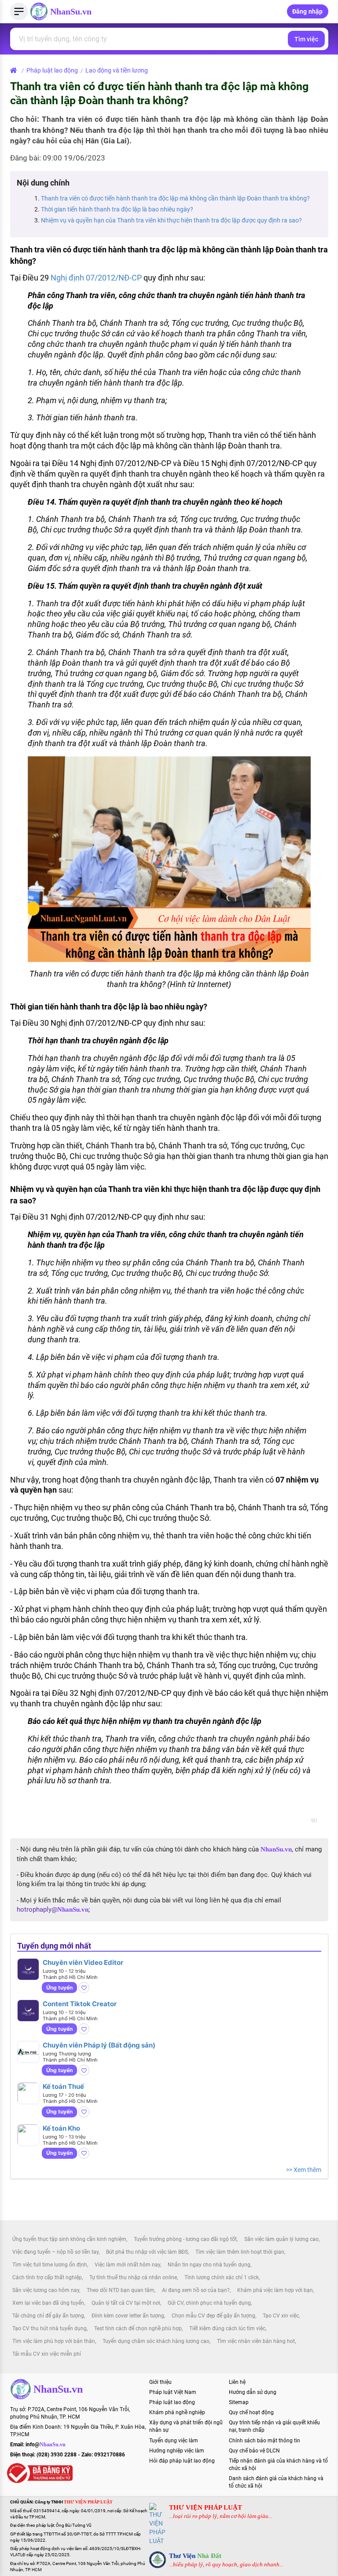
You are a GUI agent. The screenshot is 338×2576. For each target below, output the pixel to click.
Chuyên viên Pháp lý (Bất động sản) (99, 2045)
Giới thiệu (160, 2382)
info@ (46, 2445)
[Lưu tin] (84, 1988)
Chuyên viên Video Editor (83, 1962)
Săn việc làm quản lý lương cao (281, 2239)
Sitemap (239, 2402)
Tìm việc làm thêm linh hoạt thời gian (240, 2252)
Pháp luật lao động (52, 70)
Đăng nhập (308, 11)
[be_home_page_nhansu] (15, 70)
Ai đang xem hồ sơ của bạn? (196, 2290)
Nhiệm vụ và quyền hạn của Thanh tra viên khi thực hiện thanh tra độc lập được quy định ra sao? (171, 220)
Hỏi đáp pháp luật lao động (182, 2461)
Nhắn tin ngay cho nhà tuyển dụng (209, 2265)
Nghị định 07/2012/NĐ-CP (96, 278)
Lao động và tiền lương (117, 70)
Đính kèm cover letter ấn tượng (128, 2316)
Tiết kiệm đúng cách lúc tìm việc (227, 2328)
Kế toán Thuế (63, 2086)
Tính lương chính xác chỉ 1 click (222, 2277)
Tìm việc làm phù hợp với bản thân (54, 2341)
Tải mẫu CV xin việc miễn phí (47, 2354)
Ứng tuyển (59, 1988)
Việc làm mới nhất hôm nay (127, 2265)
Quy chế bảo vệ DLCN (254, 2451)
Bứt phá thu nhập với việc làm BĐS (147, 2252)
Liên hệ (237, 2382)
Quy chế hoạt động (251, 2412)
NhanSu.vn (71, 11)
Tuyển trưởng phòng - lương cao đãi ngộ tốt (185, 2239)
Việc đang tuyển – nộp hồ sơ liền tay (55, 2252)
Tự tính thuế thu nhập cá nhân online (133, 2277)
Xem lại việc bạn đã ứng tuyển (48, 2303)
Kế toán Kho (61, 2128)
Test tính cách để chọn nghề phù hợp (138, 2328)
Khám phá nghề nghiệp (177, 2412)
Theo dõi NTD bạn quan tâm (121, 2290)
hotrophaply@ (53, 1909)
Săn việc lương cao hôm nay (46, 2290)
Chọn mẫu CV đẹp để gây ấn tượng (213, 2316)
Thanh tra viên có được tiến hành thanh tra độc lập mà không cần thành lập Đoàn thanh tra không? (175, 198)
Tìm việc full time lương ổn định (50, 2265)
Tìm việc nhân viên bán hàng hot (256, 2341)
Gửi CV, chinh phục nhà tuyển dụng (209, 2303)
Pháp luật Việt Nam (173, 2392)
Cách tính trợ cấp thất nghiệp (47, 2277)
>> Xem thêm (304, 2170)
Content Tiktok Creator (80, 2004)
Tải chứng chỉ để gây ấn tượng (48, 2316)
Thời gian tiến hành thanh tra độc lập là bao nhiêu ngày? (117, 209)
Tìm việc (306, 39)
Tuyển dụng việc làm (174, 2441)
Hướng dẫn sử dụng (253, 2392)
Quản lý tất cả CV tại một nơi (126, 2303)
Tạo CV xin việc (281, 2316)
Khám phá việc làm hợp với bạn (275, 2290)
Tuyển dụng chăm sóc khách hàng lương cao (156, 2341)
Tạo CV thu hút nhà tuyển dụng (50, 2328)
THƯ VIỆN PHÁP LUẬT (206, 2507)
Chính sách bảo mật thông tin (265, 2441)
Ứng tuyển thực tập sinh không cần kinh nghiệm (69, 2239)
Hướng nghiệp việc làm (177, 2451)
